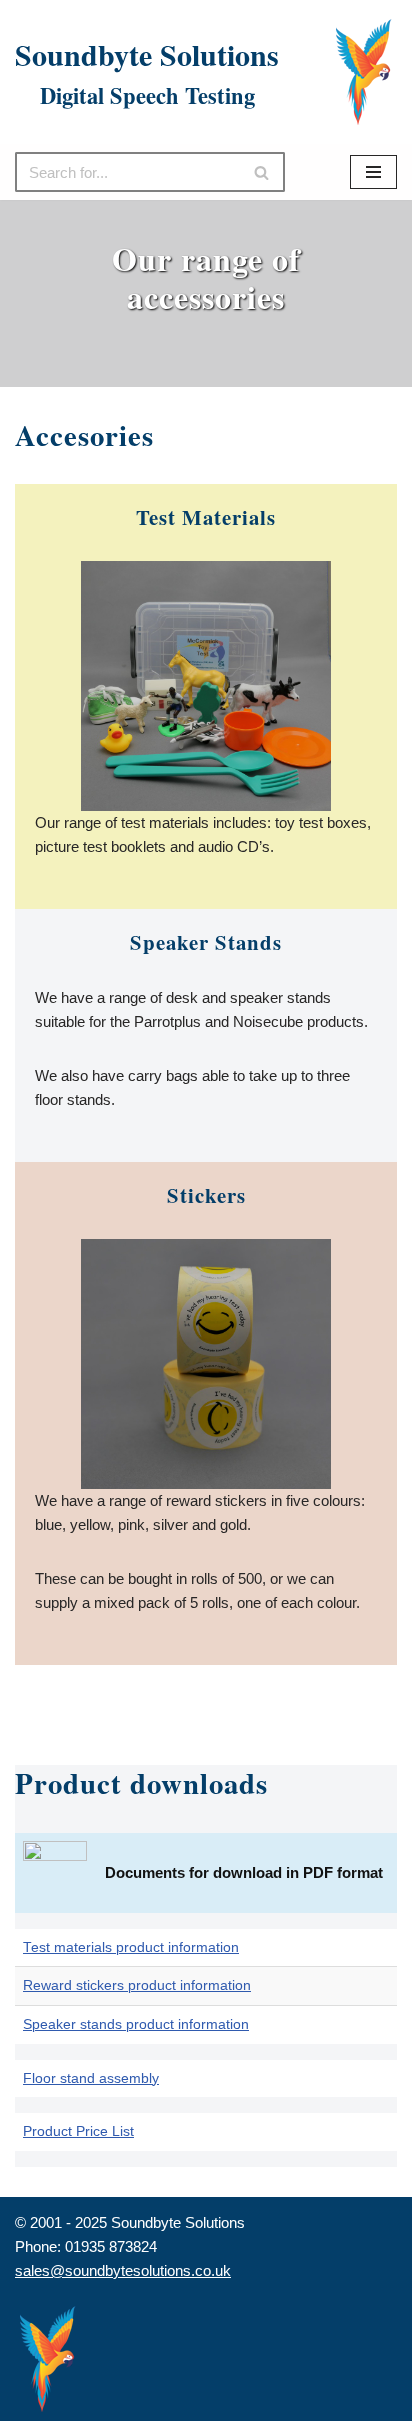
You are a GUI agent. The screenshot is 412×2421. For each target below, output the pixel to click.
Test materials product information (131, 1947)
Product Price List (78, 2131)
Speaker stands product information (136, 2024)
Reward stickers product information (137, 1985)
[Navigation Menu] (373, 172)
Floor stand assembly (91, 2078)
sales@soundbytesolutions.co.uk (123, 2270)
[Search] (262, 172)
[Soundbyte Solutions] (364, 72)
